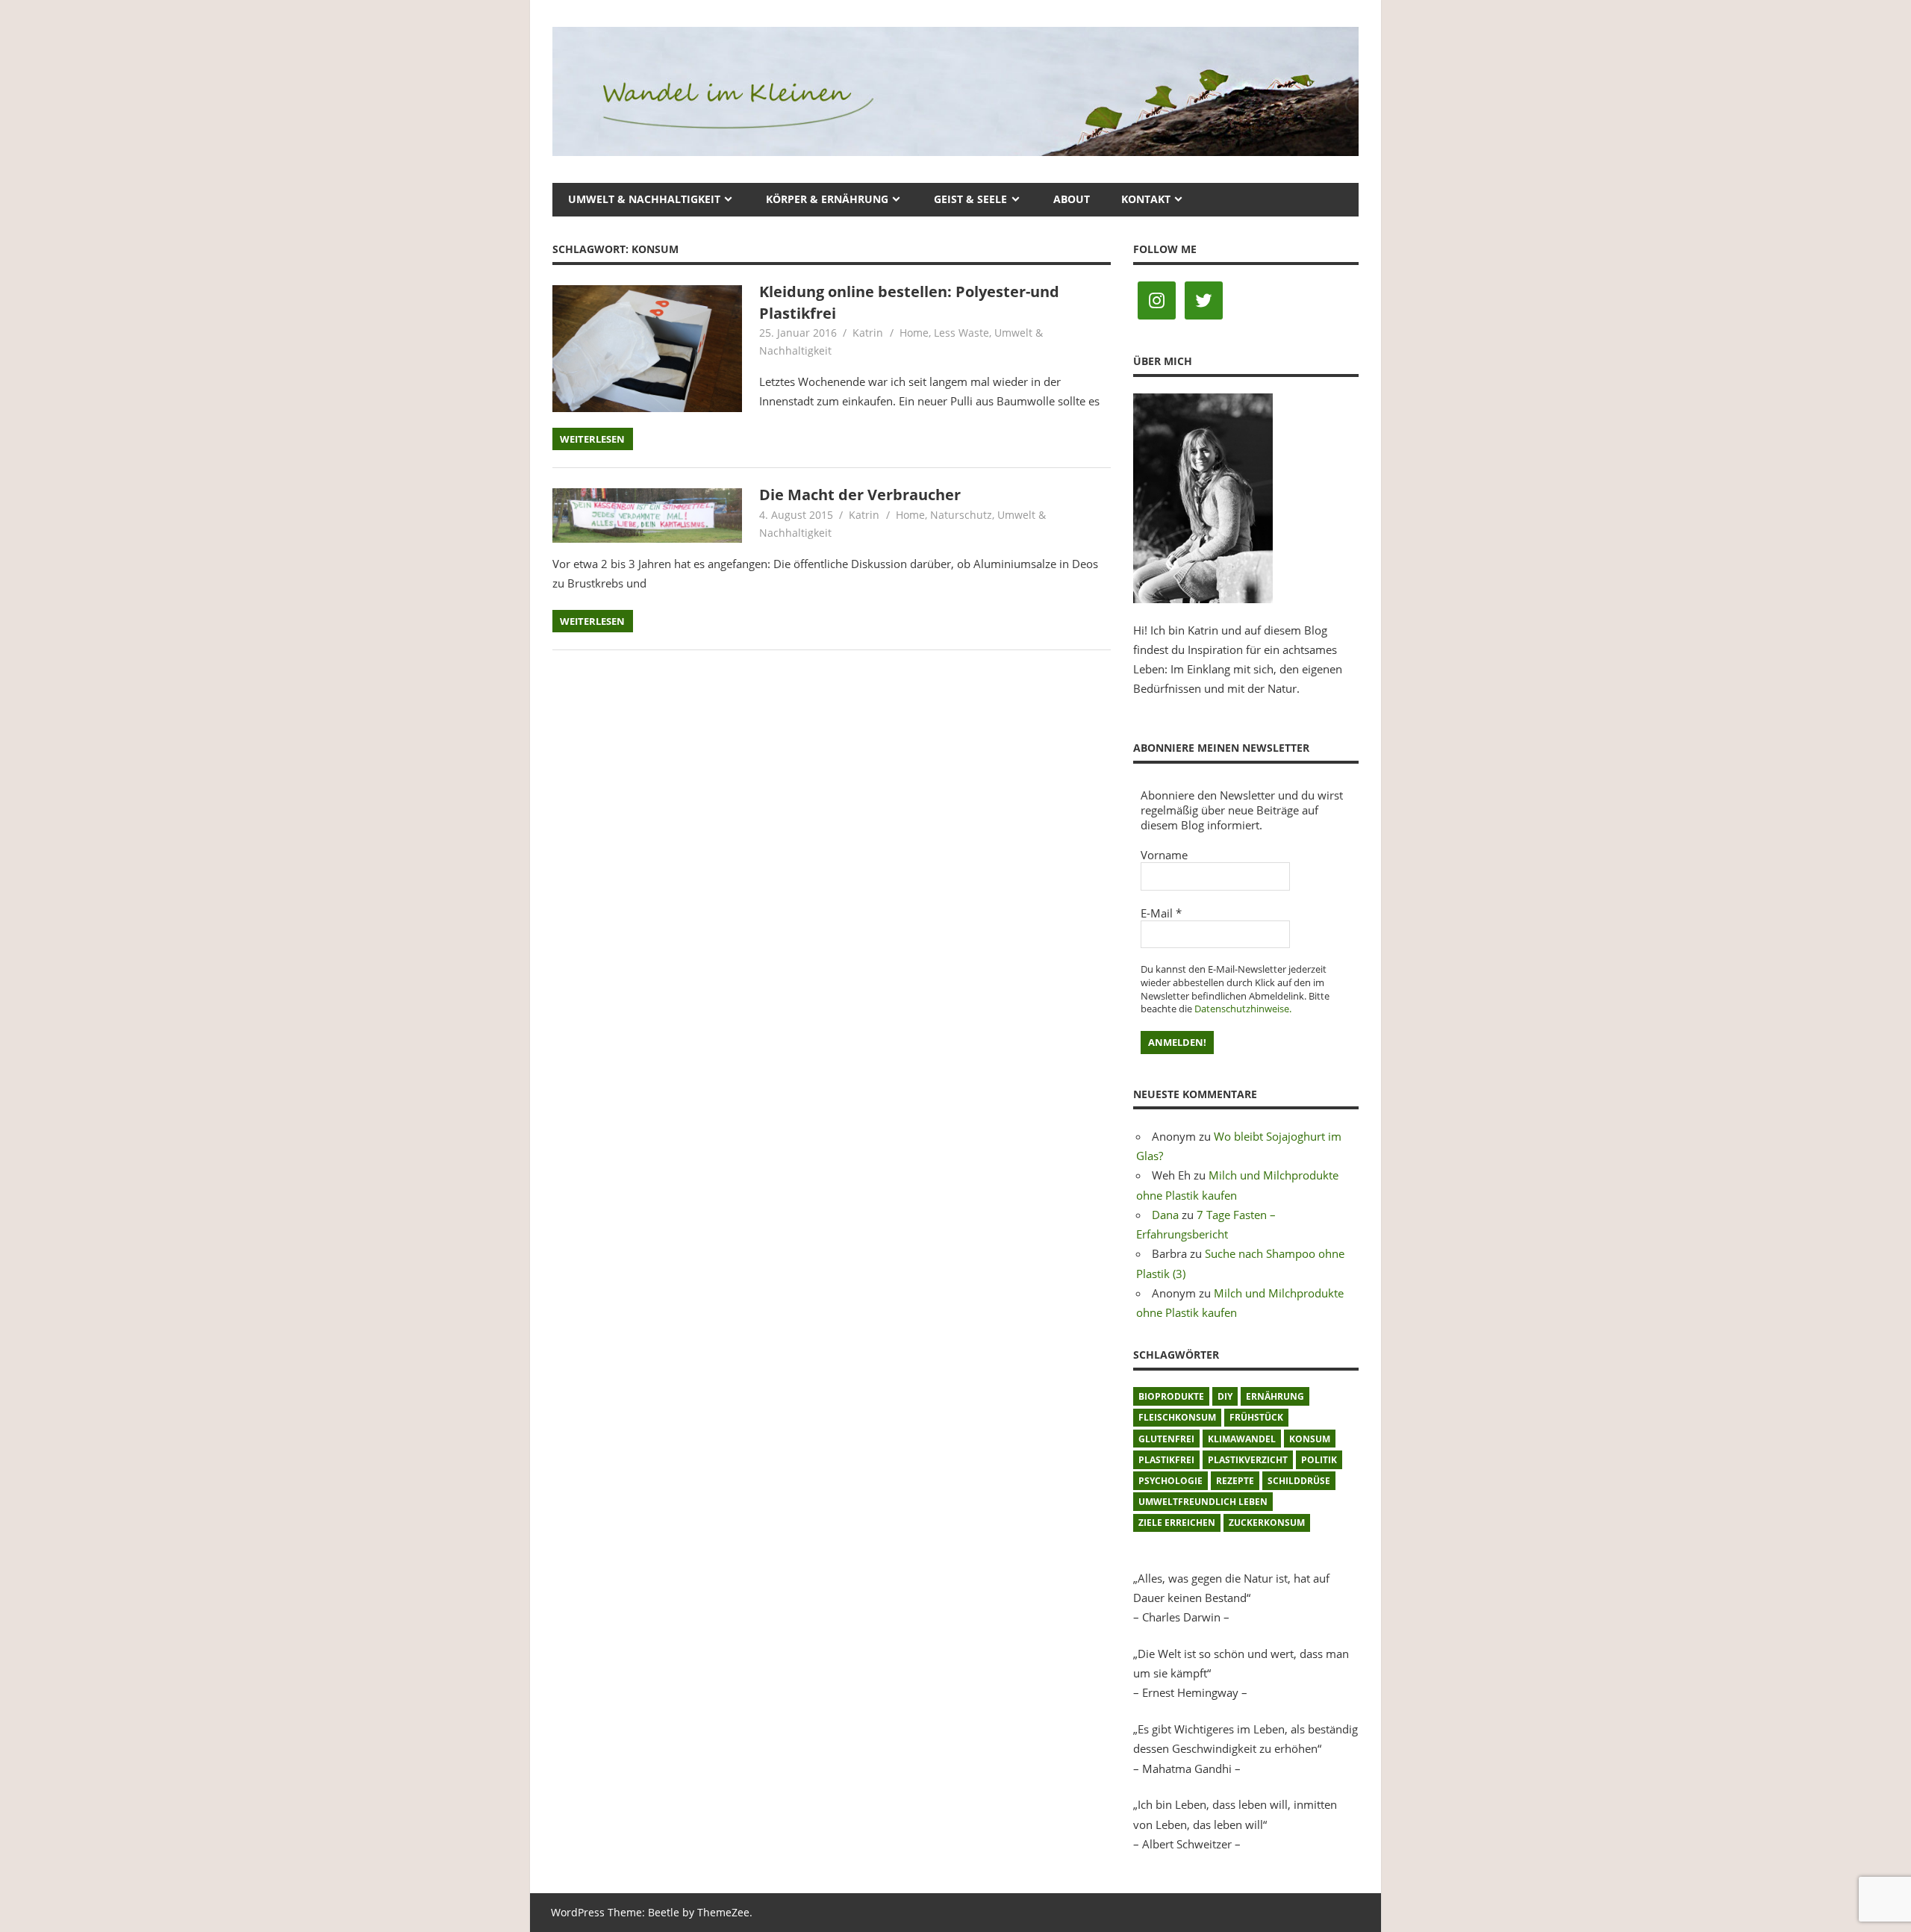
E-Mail (1161, 913)
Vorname (1164, 855)
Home (914, 333)
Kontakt (1146, 199)
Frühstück (1256, 1417)
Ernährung (1275, 1396)
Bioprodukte (1171, 1396)
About (1072, 199)
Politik (1319, 1460)
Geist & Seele (970, 199)
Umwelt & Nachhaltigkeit (644, 199)
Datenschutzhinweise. (1243, 1009)
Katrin (868, 333)
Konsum (1310, 1439)
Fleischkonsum (1177, 1417)
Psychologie (1170, 1481)
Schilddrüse (1299, 1481)
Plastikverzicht (1248, 1460)
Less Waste (961, 333)
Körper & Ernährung (827, 199)
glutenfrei (1166, 1439)
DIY (1225, 1396)
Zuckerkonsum (1267, 1523)
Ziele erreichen (1177, 1523)
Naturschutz (961, 515)
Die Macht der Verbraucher (860, 495)
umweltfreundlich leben (1203, 1502)
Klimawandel (1242, 1439)
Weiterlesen (592, 439)
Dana (1165, 1215)
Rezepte (1235, 1481)
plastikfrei (1166, 1460)
